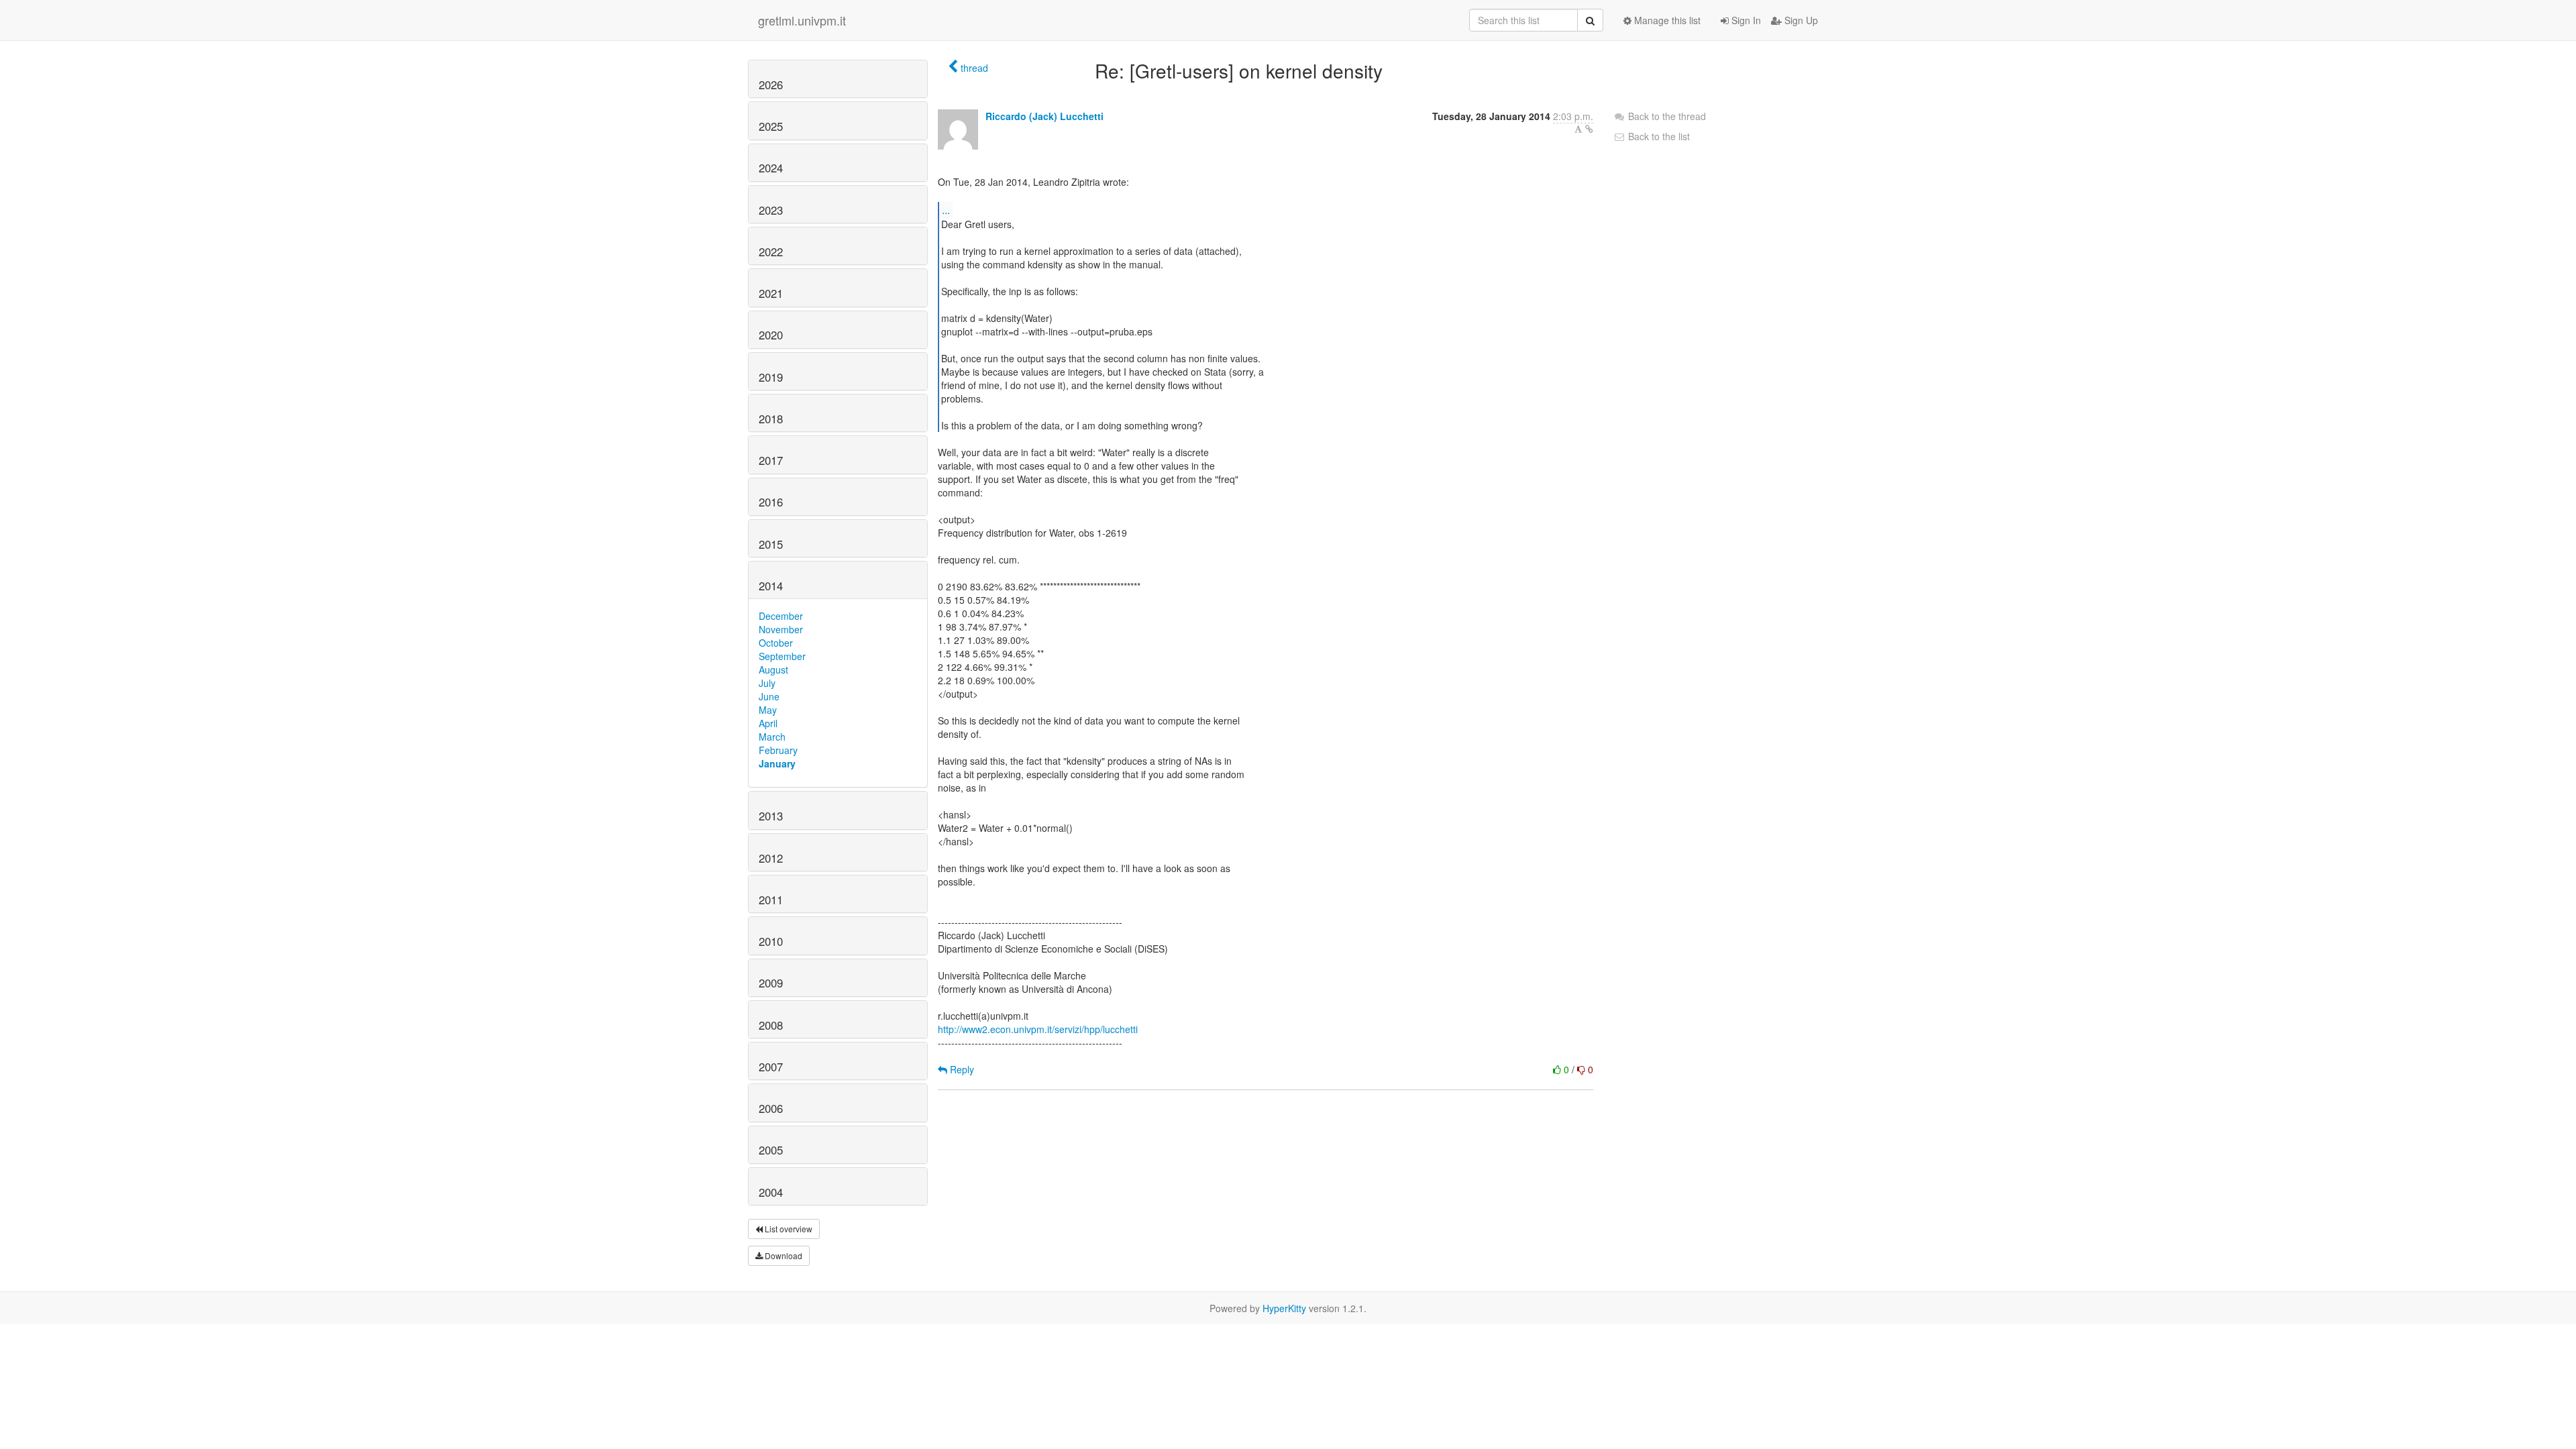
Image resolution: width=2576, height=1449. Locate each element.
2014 (771, 586)
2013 (771, 816)
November (781, 629)
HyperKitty (1284, 1308)
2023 (771, 210)
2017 (771, 460)
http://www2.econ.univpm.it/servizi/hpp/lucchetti (1038, 1029)
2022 (771, 252)
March (772, 737)
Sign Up (1800, 20)
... (946, 210)
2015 (771, 544)
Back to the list (1658, 136)
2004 (771, 1192)
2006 (771, 1108)
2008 (771, 1025)
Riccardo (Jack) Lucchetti (1044, 116)
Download (783, 1255)
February (778, 750)
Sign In (1745, 20)
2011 (771, 900)
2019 (771, 377)
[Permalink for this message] (1589, 129)
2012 (771, 858)
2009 (771, 983)
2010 (771, 941)
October (776, 643)
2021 (771, 293)
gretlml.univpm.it (802, 20)
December (781, 616)
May (768, 710)
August (773, 669)
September (782, 656)
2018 (771, 419)
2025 (771, 126)
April (768, 723)
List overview (788, 1229)
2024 (771, 168)
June (769, 696)
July (767, 683)
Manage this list (1666, 20)
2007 (771, 1067)
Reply (961, 1069)
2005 (771, 1150)
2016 (771, 502)
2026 (771, 85)
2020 (771, 335)
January (777, 763)
